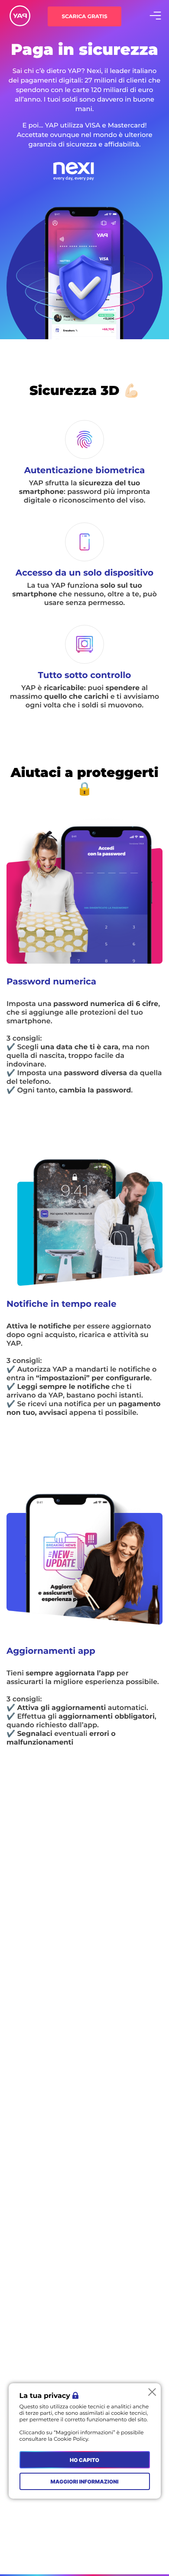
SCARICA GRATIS (84, 17)
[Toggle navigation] (156, 16)
